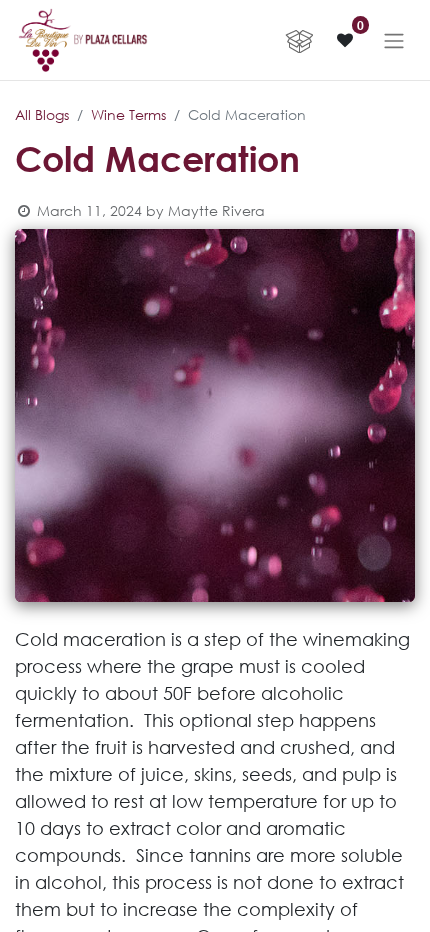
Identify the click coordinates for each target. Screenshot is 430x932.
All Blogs (42, 114)
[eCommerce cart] (299, 40)
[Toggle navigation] (394, 40)
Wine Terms (128, 114)
